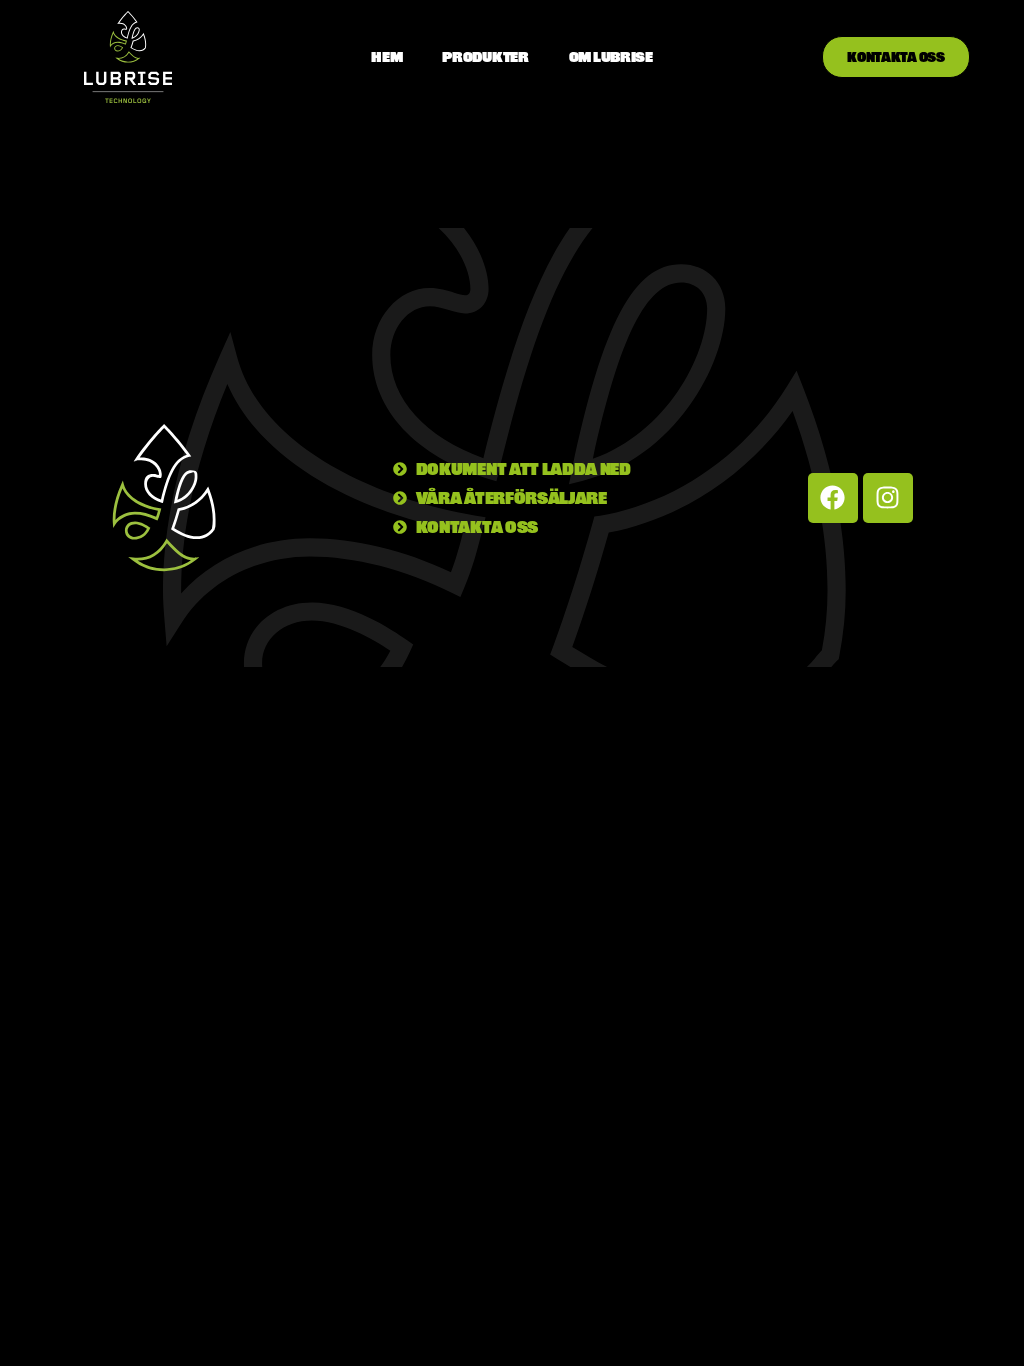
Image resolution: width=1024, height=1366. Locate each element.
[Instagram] (888, 498)
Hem (386, 56)
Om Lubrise (611, 56)
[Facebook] (833, 498)
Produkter (485, 56)
